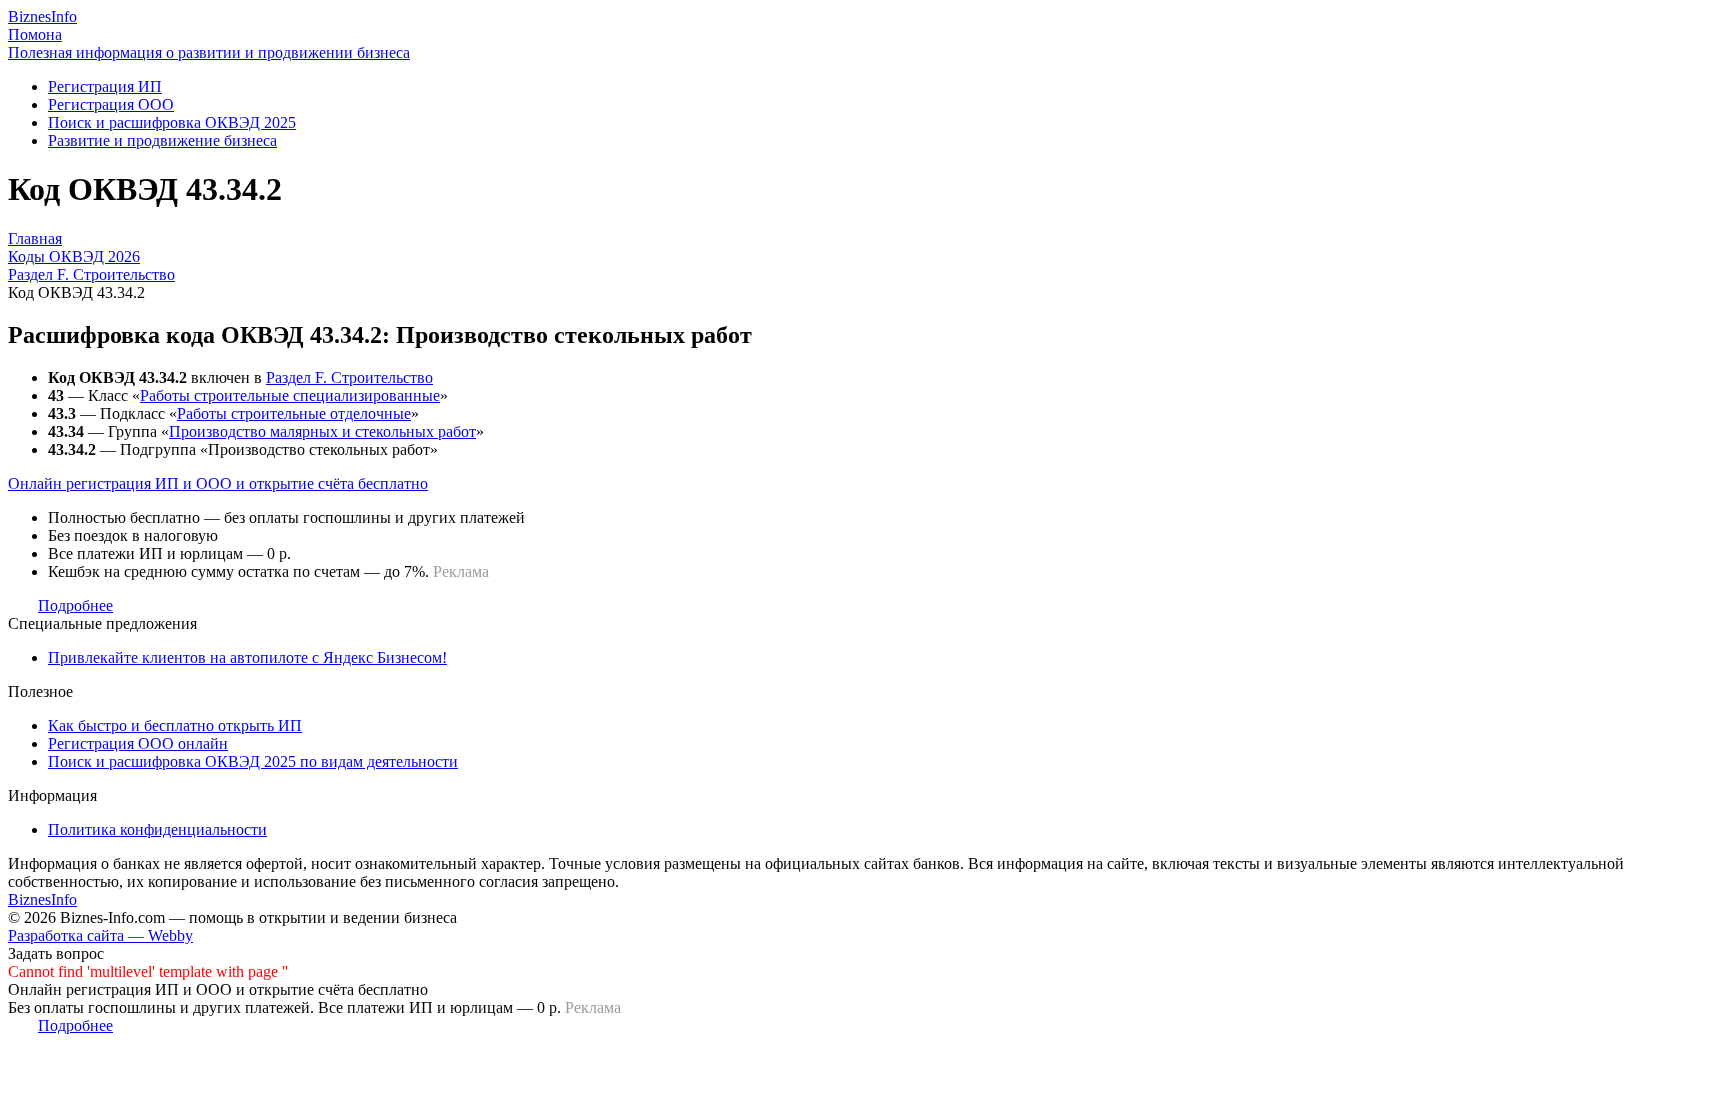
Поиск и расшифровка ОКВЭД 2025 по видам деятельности (253, 761)
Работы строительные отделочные (294, 413)
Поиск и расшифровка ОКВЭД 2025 (172, 122)
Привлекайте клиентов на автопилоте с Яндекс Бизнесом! (247, 657)
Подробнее (75, 605)
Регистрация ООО (111, 104)
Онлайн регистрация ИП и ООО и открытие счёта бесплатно (218, 483)
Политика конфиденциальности (157, 829)
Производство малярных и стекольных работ (322, 431)
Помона (35, 34)
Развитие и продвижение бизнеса (162, 140)
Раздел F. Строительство (349, 377)
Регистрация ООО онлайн (138, 743)
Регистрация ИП (105, 86)
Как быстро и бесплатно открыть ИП (175, 725)
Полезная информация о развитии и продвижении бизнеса (209, 52)
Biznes (42, 16)
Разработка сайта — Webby (100, 935)
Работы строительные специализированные (290, 395)
